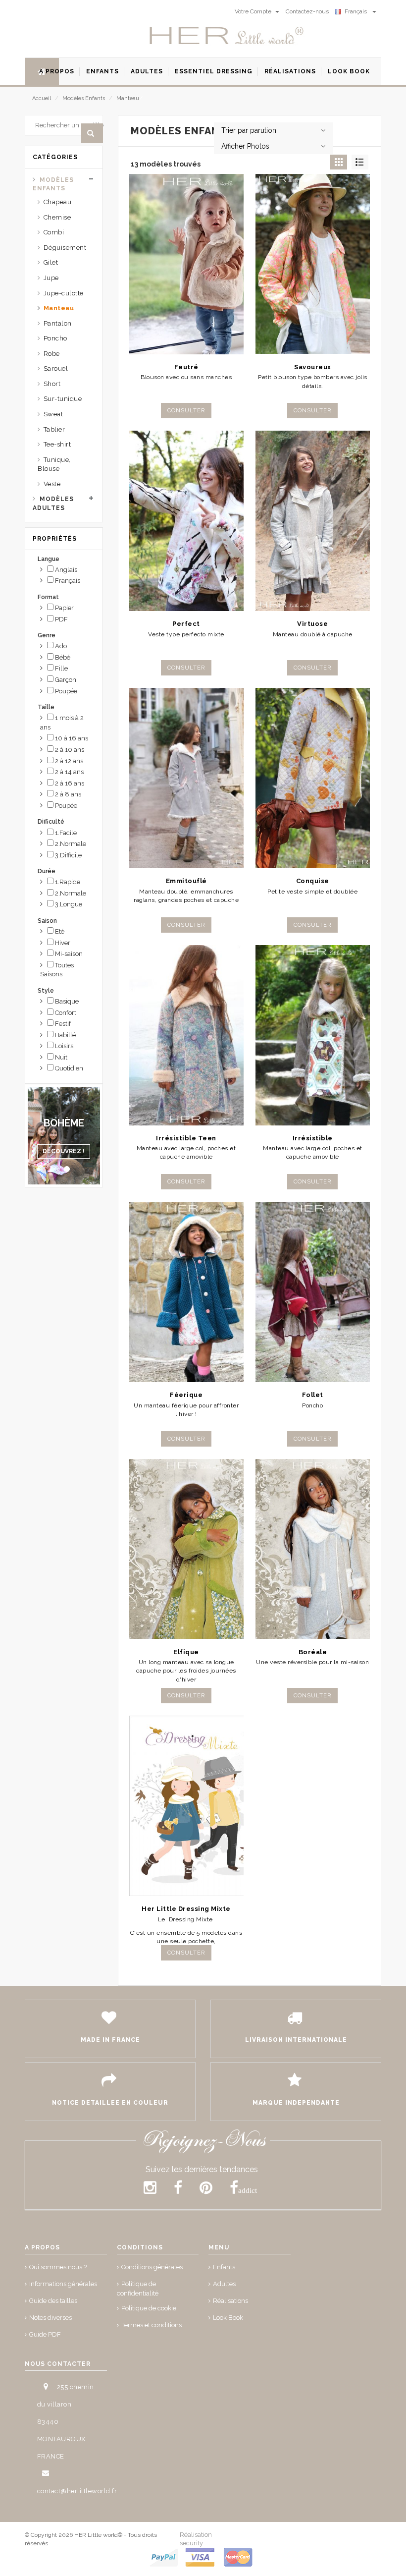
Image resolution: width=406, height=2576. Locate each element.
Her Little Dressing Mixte (186, 1909)
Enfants (224, 2267)
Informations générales (63, 2284)
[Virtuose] (313, 521)
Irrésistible (313, 1138)
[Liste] (360, 162)
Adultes (224, 2284)
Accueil (42, 98)
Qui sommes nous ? (58, 2267)
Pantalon (58, 323)
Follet (313, 1395)
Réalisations (230, 2301)
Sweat (53, 414)
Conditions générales (152, 2267)
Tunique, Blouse (54, 464)
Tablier (54, 429)
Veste (52, 484)
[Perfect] (186, 521)
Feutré (186, 367)
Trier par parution (249, 130)
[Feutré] (186, 264)
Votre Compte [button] (254, 11)
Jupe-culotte (64, 293)
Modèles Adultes (53, 503)
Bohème (64, 1123)
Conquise (313, 881)
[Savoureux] (313, 264)
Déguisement (65, 248)
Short (52, 384)
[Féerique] (186, 1292)
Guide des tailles (53, 2301)
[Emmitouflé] (186, 778)
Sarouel (56, 368)
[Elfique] (186, 1549)
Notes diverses (51, 2318)
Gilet (51, 262)
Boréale (313, 1652)
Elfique (186, 1652)
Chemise (57, 217)
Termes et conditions (152, 2325)
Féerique (186, 1395)
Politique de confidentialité (138, 2289)
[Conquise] (313, 778)
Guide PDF (45, 2334)
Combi (54, 232)
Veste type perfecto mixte (186, 634)
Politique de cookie (149, 2308)
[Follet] (313, 1292)
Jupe (51, 278)
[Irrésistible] (313, 1035)
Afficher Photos (245, 146)
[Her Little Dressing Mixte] (186, 1806)
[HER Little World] (227, 36)
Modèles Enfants (84, 98)
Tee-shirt (57, 444)
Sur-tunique (63, 399)
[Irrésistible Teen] (186, 1035)
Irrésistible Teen (186, 1138)
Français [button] (357, 11)
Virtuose (312, 624)
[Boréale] (313, 1549)
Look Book (228, 2318)
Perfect (186, 624)
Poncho (55, 338)
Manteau (128, 98)
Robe (52, 354)
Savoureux (313, 367)
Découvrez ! (64, 1151)
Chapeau (58, 202)
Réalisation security (196, 2539)
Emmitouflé (186, 881)
